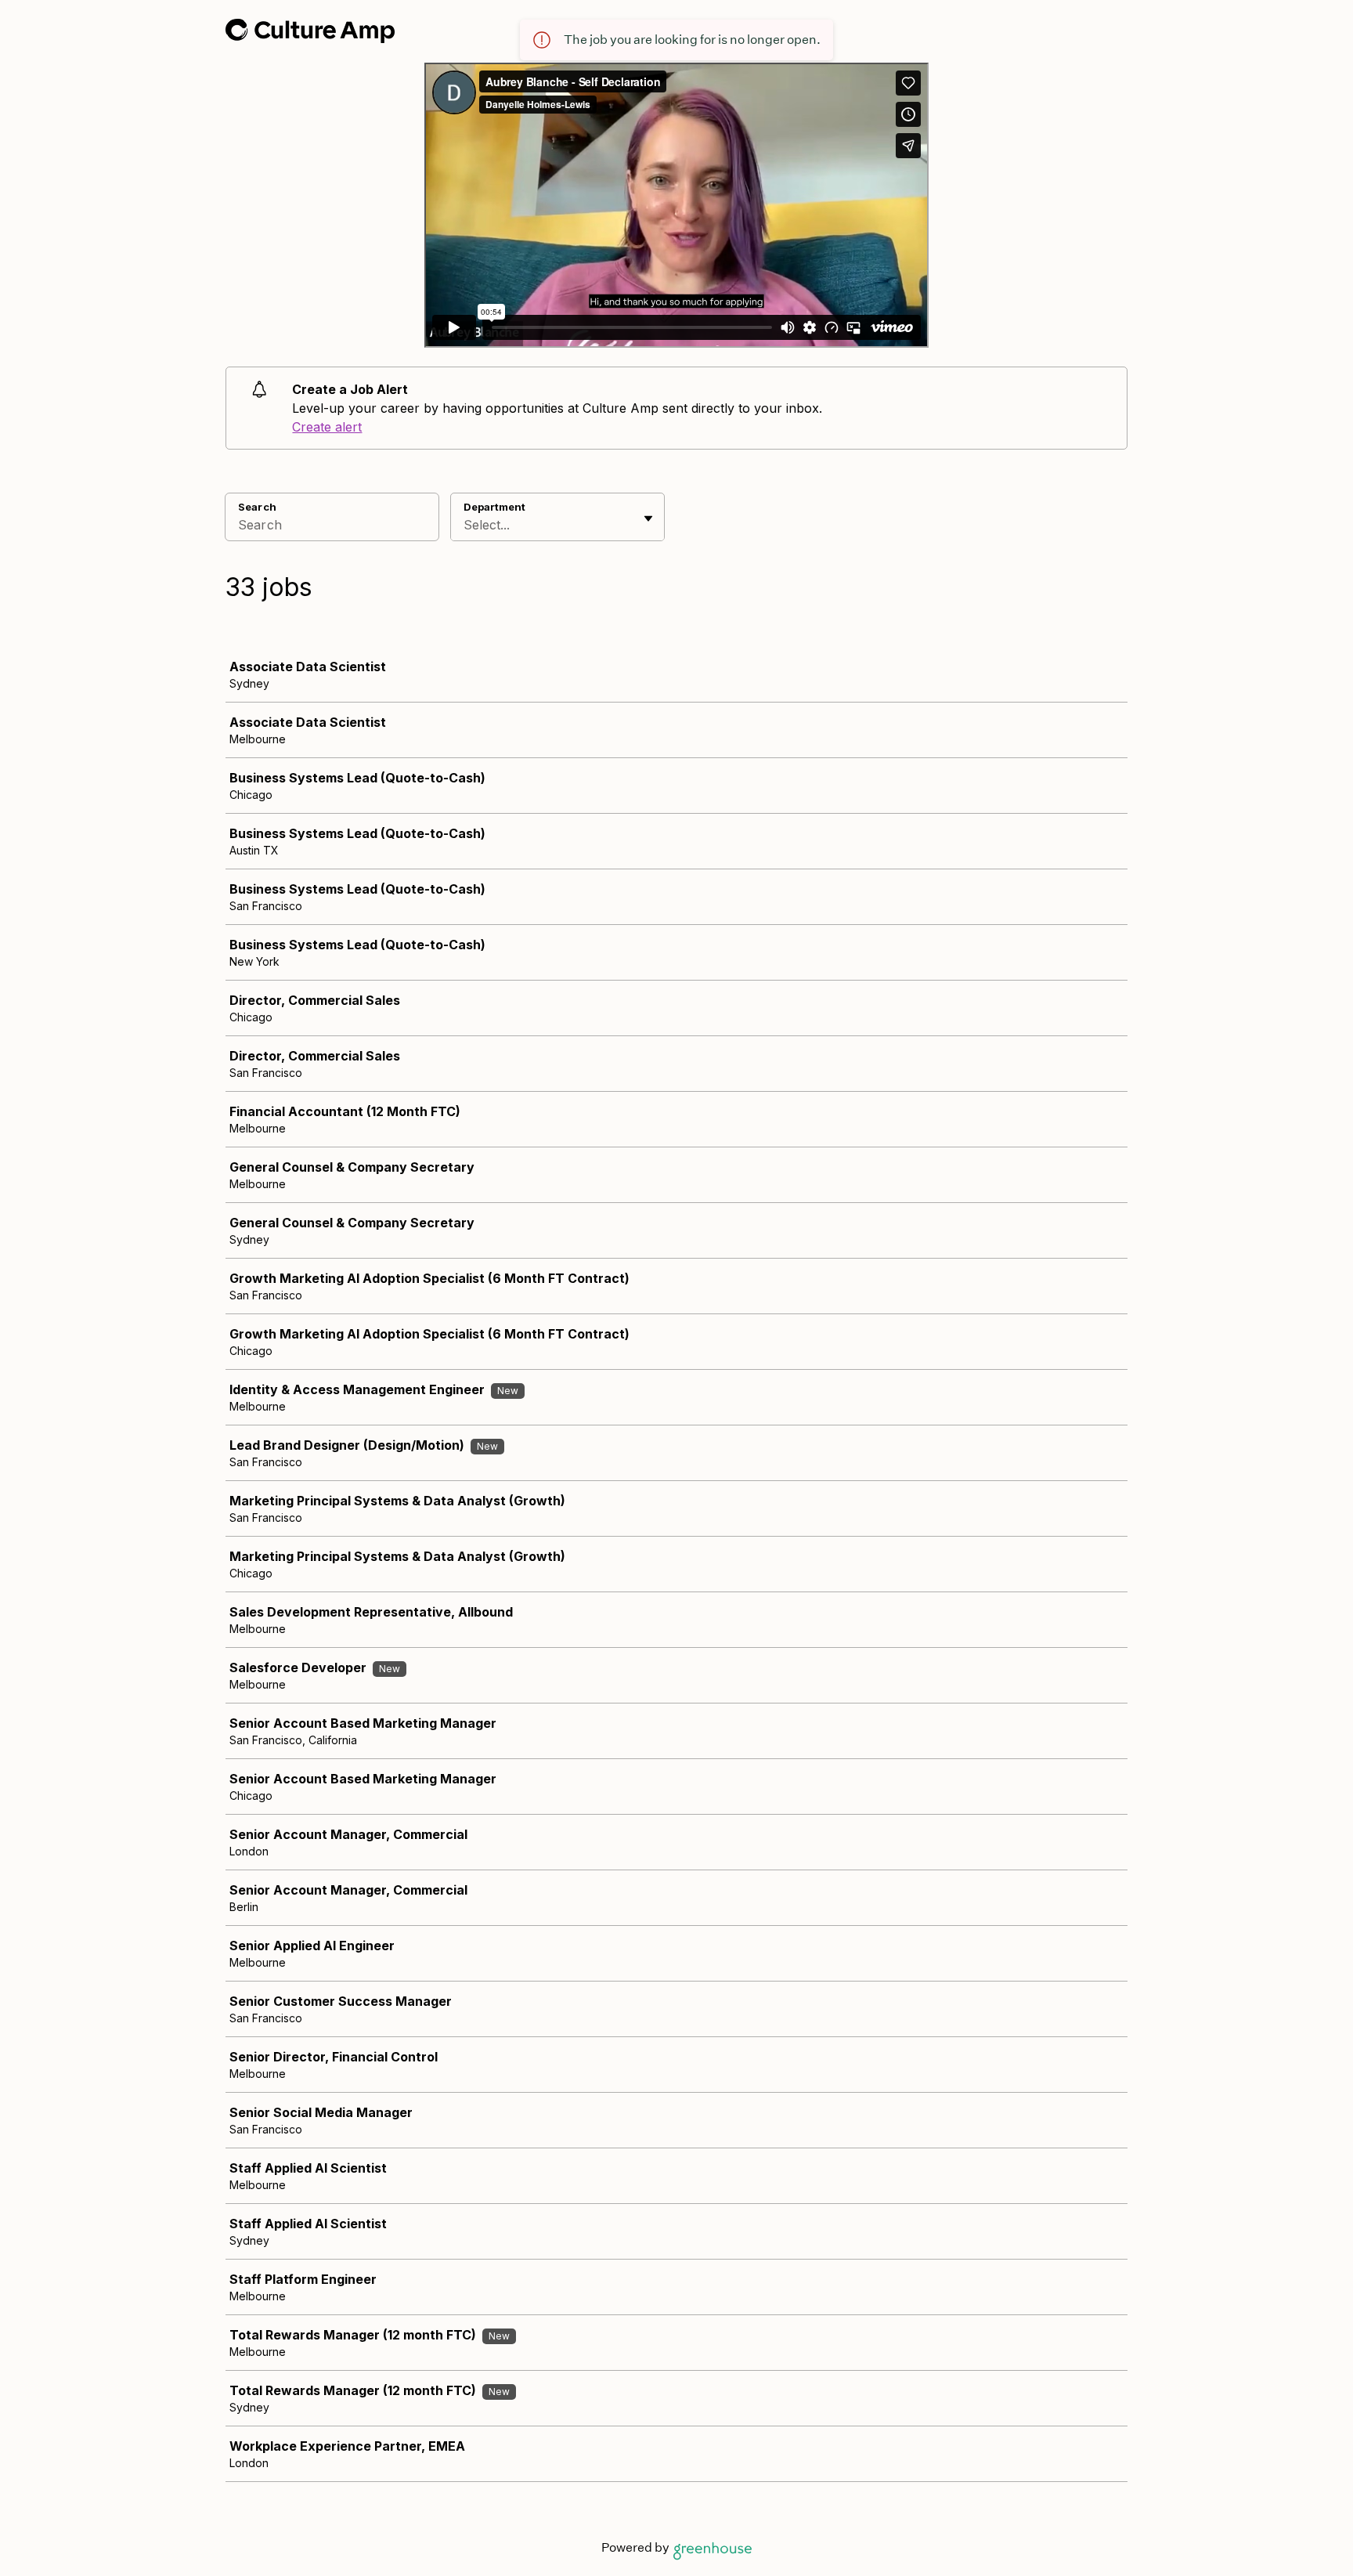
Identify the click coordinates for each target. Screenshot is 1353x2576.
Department (494, 507)
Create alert (327, 427)
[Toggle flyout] (648, 518)
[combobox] (465, 525)
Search (257, 507)
